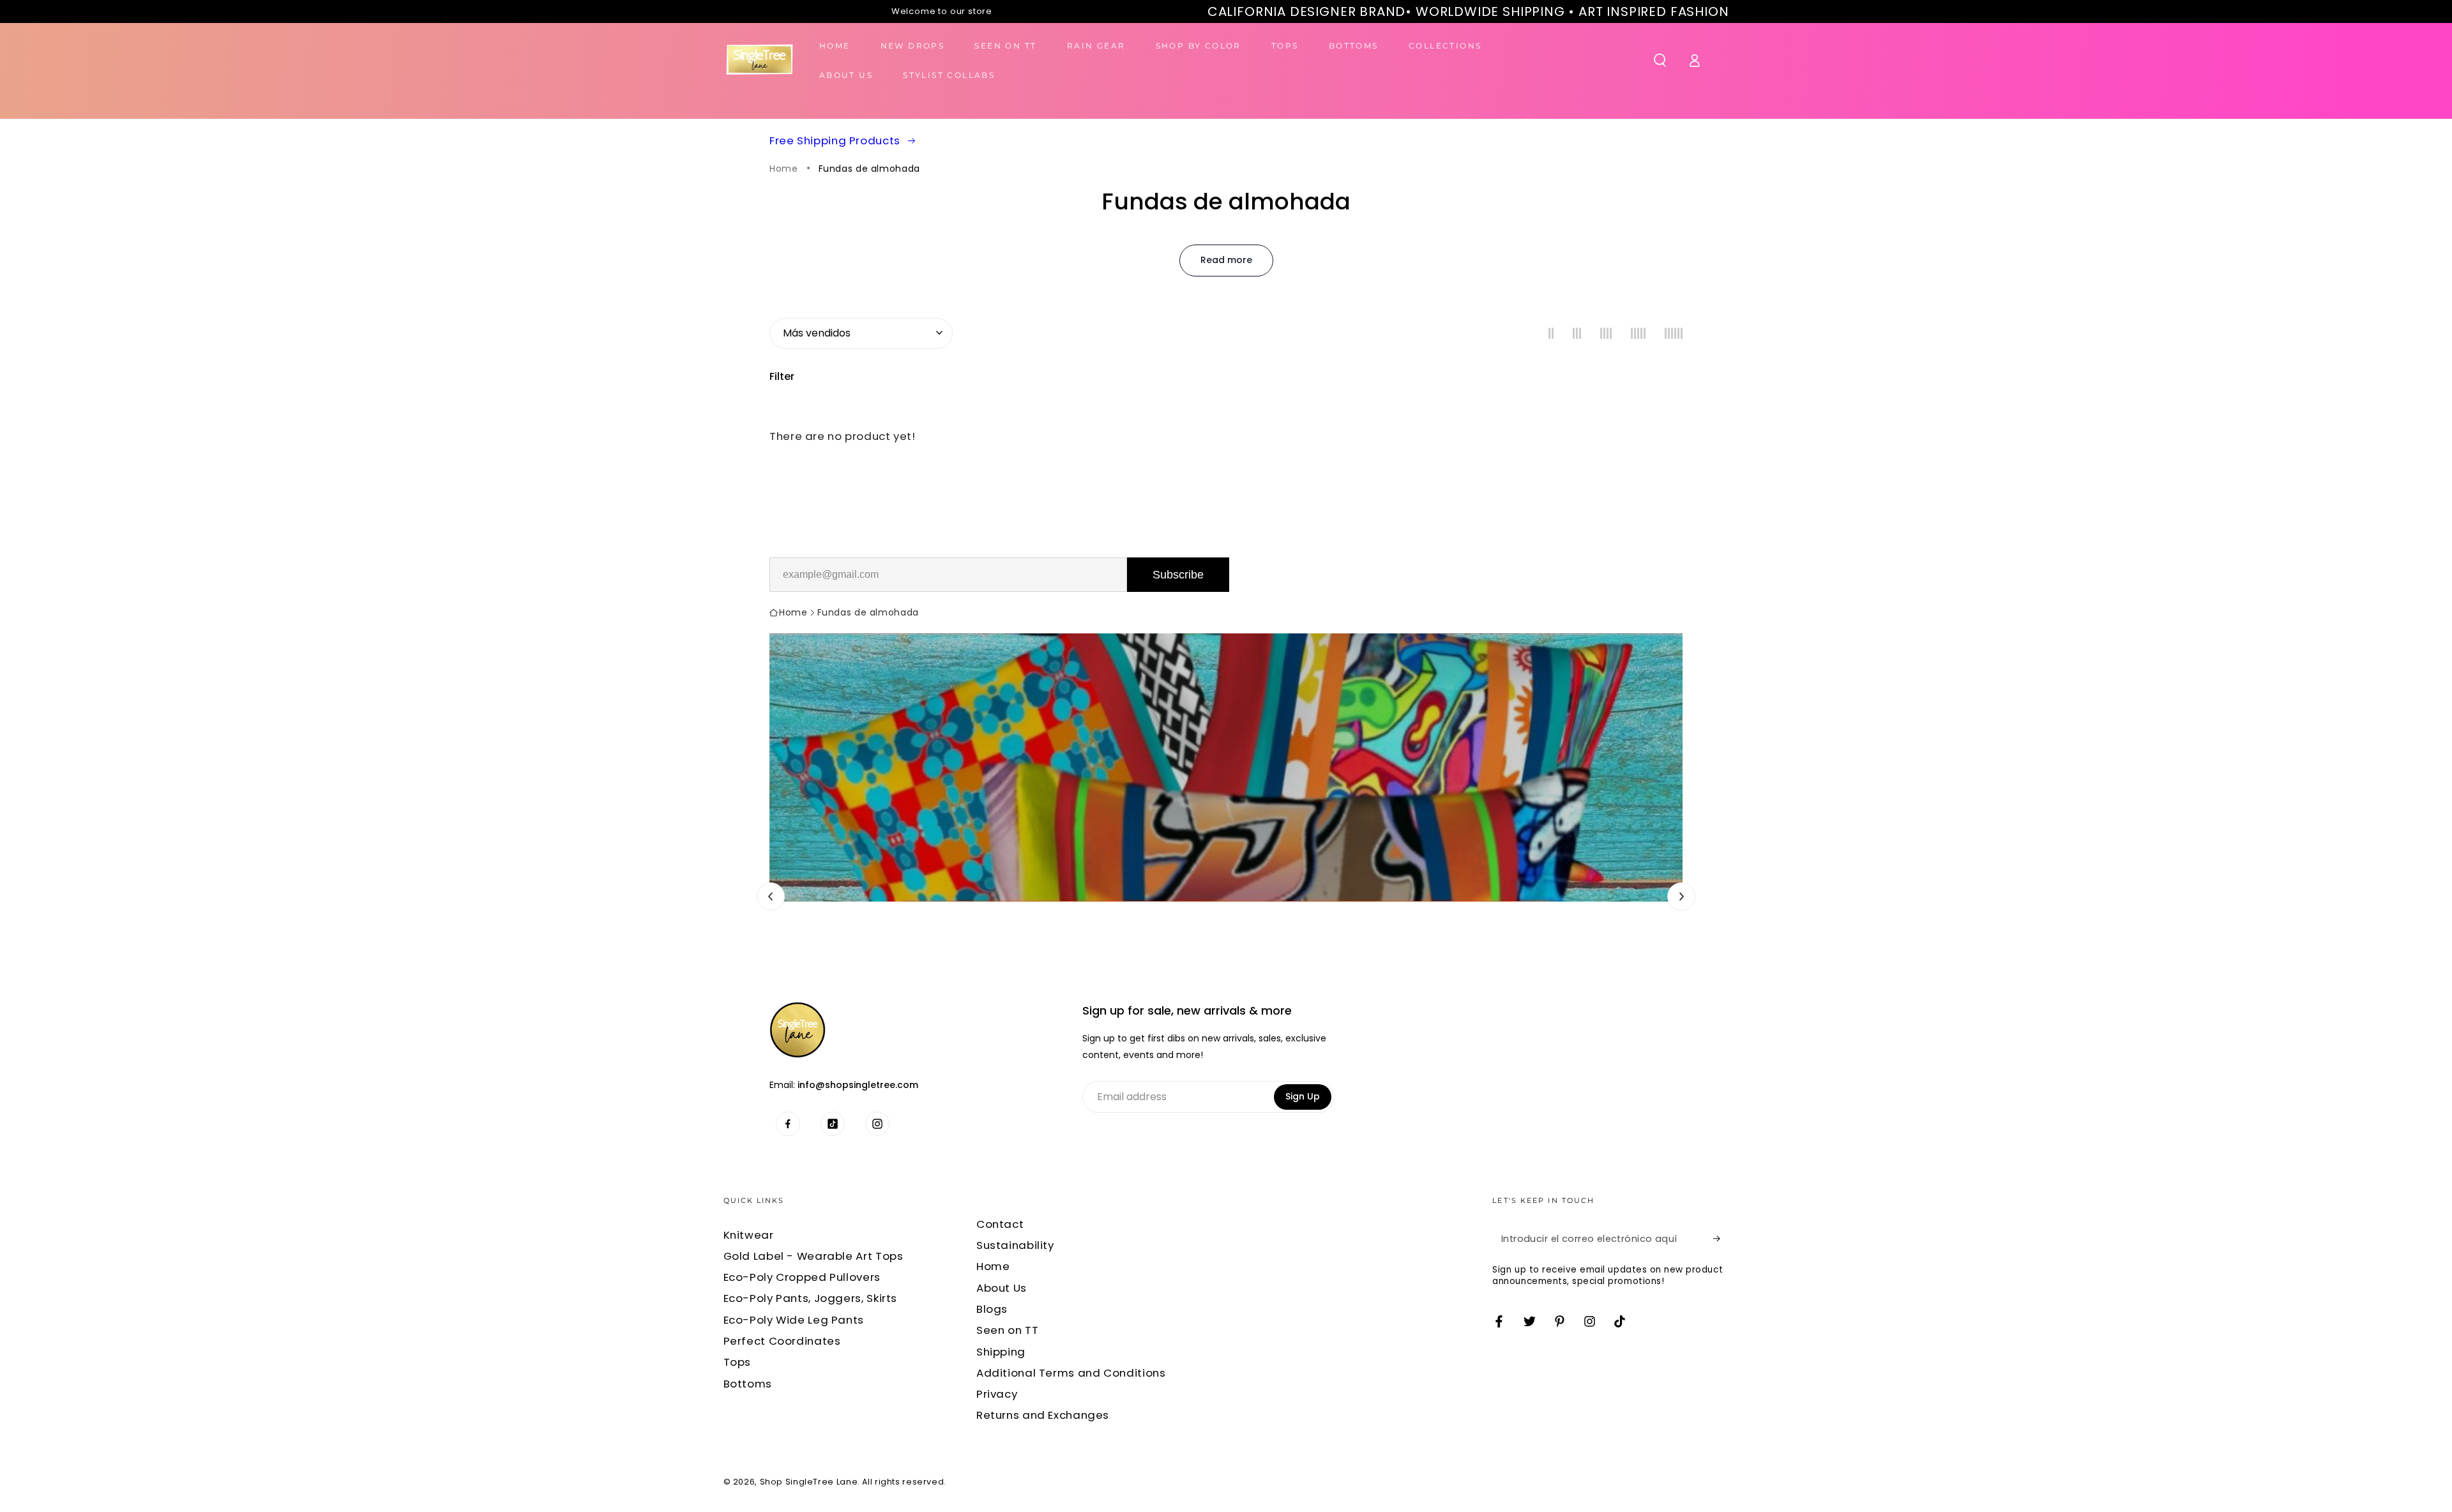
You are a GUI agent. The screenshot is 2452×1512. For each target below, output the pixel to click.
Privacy (997, 1394)
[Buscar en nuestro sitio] (1660, 60)
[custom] (788, 1124)
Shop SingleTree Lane (809, 1482)
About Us (1002, 1288)
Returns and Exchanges (1043, 1415)
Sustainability (1015, 1245)
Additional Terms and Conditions (1071, 1373)
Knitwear (749, 1235)
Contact (1000, 1224)
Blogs (992, 1309)
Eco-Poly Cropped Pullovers (802, 1277)
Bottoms (748, 1384)
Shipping (1001, 1352)
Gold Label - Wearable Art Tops (814, 1256)
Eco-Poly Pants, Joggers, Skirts (811, 1298)
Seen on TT (1007, 1330)
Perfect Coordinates (782, 1341)
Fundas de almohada (869, 169)
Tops (738, 1362)
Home (784, 169)
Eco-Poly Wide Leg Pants (794, 1320)
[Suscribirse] (1721, 1239)
